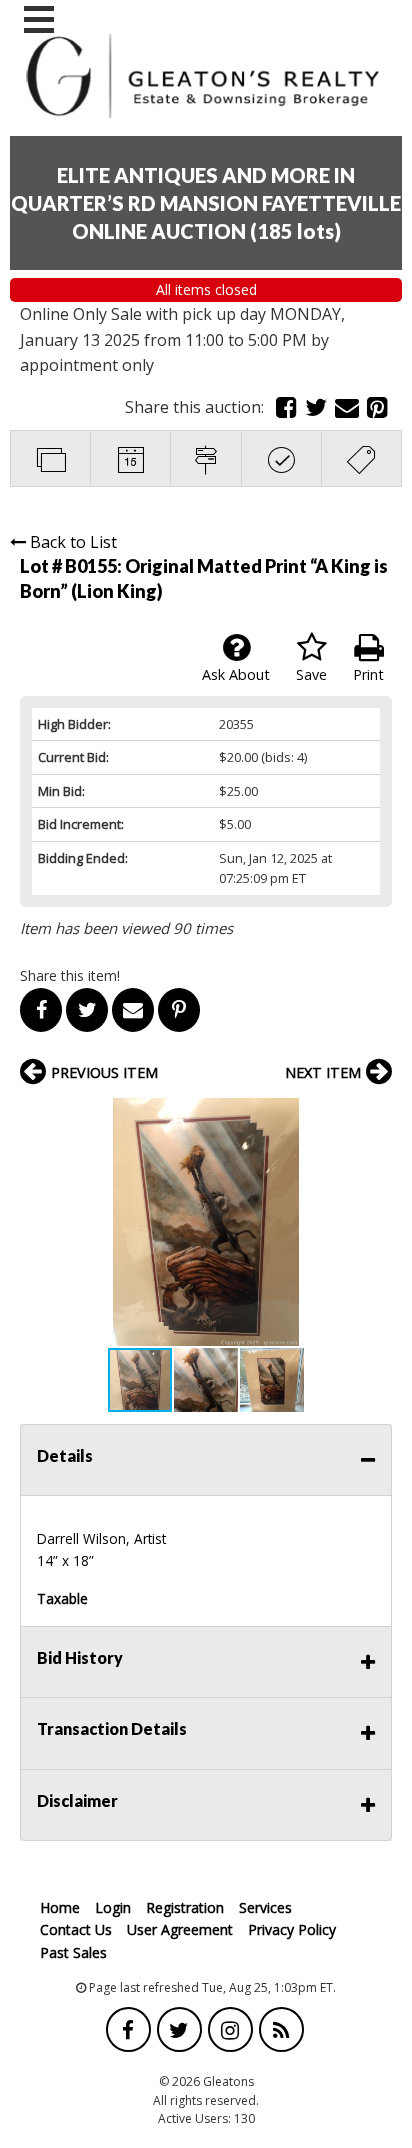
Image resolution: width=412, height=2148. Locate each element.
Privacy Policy (292, 1929)
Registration (185, 1907)
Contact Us (76, 1929)
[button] (374, 1116)
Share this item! (70, 975)
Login (113, 1907)
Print (368, 674)
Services (265, 1907)
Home (60, 1907)
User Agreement (180, 1929)
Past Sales (73, 1952)
